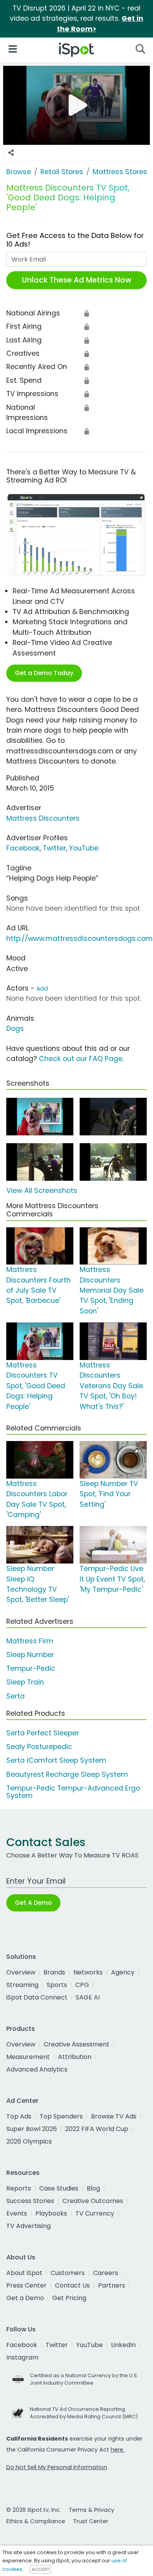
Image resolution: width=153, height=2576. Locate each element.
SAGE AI (88, 1997)
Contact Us (72, 2285)
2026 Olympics (29, 2141)
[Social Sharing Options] (11, 153)
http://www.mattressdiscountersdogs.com (79, 939)
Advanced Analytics (37, 2069)
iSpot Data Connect (37, 1997)
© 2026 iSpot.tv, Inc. (34, 2510)
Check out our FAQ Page (81, 1059)
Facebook (23, 848)
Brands (54, 1972)
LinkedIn (123, 2345)
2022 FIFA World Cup (97, 2129)
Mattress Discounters (43, 818)
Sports (57, 1985)
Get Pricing (69, 2298)
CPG (82, 1985)
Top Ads (19, 2116)
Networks (88, 1972)
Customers (68, 2273)
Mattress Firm (30, 1641)
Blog (93, 2188)
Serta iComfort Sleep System (56, 1760)
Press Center (26, 2285)
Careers (106, 2273)
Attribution (75, 2057)
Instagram (22, 2357)
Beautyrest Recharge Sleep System (67, 1774)
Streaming (22, 1985)
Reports (19, 2188)
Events (17, 2213)
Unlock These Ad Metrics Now (77, 280)
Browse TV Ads (114, 2116)
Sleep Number (30, 1655)
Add (42, 989)
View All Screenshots (42, 1191)
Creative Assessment (76, 2044)
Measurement (28, 2057)
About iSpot (24, 2273)
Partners (112, 2285)
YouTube (84, 848)
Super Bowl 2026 (32, 2129)
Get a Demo (25, 2298)
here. (117, 2450)
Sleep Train (25, 1682)
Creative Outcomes (93, 2201)
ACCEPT (40, 2569)
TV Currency (95, 2213)
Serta (15, 1696)
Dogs (15, 1029)
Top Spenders (61, 2116)
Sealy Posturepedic (39, 1747)
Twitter (54, 848)
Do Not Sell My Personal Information (57, 2467)
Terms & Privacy (91, 2510)
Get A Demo (33, 1903)
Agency (123, 1972)
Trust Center (91, 2521)
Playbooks (51, 2213)
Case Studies (59, 2188)
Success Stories (30, 2201)
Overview (21, 1972)
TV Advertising (28, 2226)
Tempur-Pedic (31, 1668)
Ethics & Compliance (36, 2521)
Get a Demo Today (44, 673)
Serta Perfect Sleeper (43, 1733)
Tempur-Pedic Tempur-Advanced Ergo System (73, 1792)
